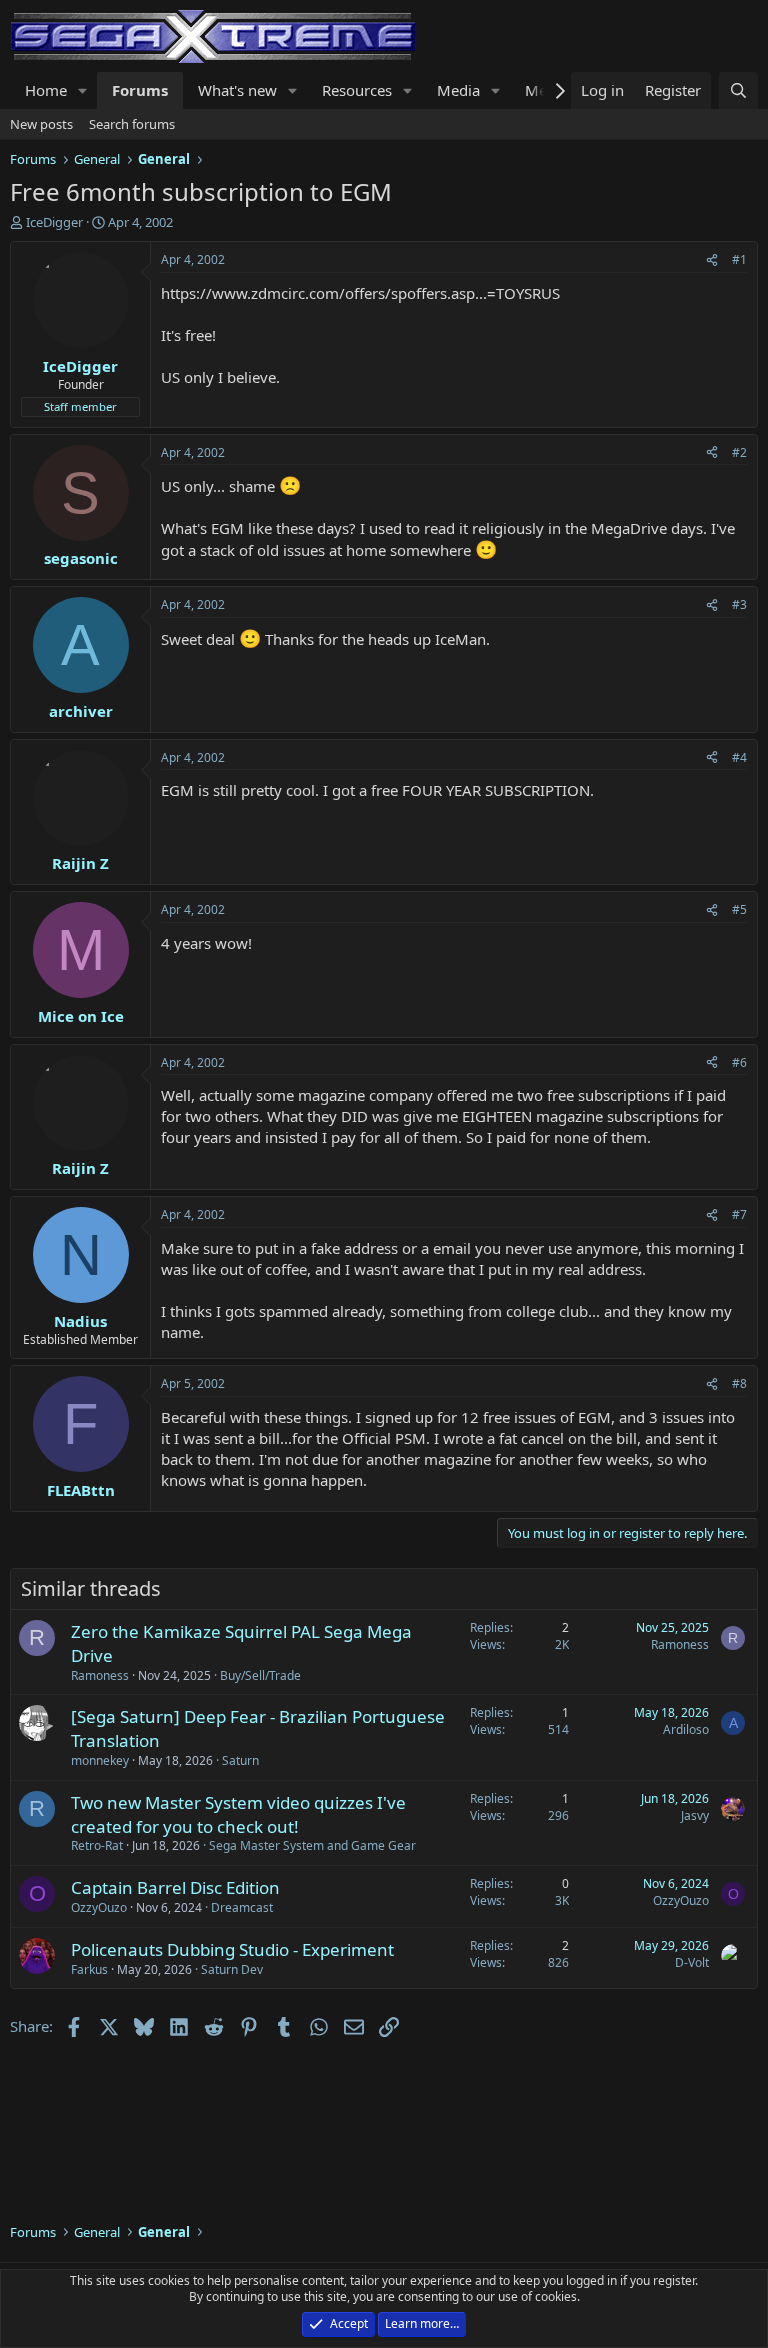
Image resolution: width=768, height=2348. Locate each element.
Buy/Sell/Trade (260, 1675)
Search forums (132, 124)
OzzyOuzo (99, 1907)
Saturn (240, 1760)
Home (46, 90)
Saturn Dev (232, 1969)
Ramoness (100, 1675)
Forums (140, 90)
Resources (357, 90)
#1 (739, 259)
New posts (41, 124)
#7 (739, 1214)
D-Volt (692, 1962)
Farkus (89, 1969)
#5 (739, 909)
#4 (739, 757)
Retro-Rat (97, 1845)
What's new (237, 90)
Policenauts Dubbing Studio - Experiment (232, 1949)
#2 (739, 452)
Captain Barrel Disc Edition (175, 1887)
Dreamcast (242, 1907)
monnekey (100, 1760)
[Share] (712, 260)
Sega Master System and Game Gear (312, 1845)
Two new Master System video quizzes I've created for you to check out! (238, 1814)
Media (458, 90)
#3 (739, 604)
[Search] (738, 90)
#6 (739, 1062)
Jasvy (695, 1815)
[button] (83, 90)
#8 (739, 1383)
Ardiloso (686, 1729)
